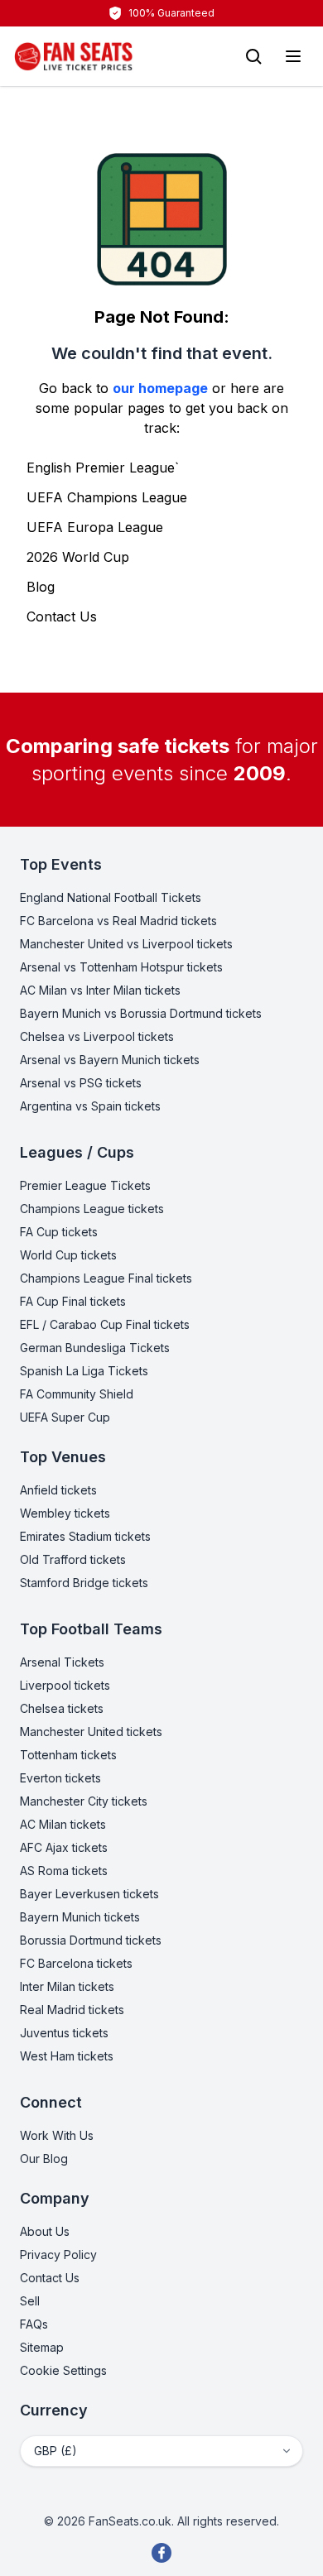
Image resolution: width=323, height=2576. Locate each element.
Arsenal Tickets (62, 1662)
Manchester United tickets (91, 1732)
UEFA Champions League (107, 497)
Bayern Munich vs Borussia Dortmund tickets (141, 1013)
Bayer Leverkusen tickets (89, 1894)
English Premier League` (103, 468)
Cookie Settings (63, 2370)
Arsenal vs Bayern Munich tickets (110, 1060)
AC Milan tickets (63, 1824)
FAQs (34, 2324)
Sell (30, 2301)
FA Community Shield (77, 1394)
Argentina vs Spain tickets (90, 1106)
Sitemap (42, 2347)
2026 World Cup (78, 557)
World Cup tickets (68, 1255)
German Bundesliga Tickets (95, 1348)
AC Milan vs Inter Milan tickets (100, 990)
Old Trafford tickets (73, 1559)
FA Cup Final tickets (73, 1301)
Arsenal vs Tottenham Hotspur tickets (121, 967)
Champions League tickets (92, 1209)
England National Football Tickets (111, 897)
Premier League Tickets (85, 1185)
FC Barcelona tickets (76, 1963)
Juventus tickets (64, 2033)
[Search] (253, 56)
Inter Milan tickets (67, 1986)
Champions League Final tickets (106, 1278)
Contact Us (62, 616)
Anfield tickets (58, 1490)
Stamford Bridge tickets (84, 1583)
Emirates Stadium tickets (85, 1536)
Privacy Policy (58, 2255)
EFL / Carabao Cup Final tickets (105, 1324)
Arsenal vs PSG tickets (81, 1083)
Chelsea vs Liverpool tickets (97, 1036)
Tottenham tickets (68, 1755)
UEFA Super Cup (65, 1417)
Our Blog (44, 2159)
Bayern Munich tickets (80, 1917)
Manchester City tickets (84, 1801)
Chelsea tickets (62, 1708)
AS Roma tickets (64, 1871)
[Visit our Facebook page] (161, 2553)
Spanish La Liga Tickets (84, 1371)
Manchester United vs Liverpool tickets (126, 944)
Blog (41, 587)
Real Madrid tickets (72, 2010)
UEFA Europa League (95, 527)
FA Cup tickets (59, 1232)
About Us (45, 2231)
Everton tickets (60, 1778)
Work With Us (57, 2135)
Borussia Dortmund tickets (91, 1940)
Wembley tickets (65, 1513)
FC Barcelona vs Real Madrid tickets (118, 921)
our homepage (160, 388)
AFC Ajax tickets (64, 1847)
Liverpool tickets (65, 1685)
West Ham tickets (67, 2056)
